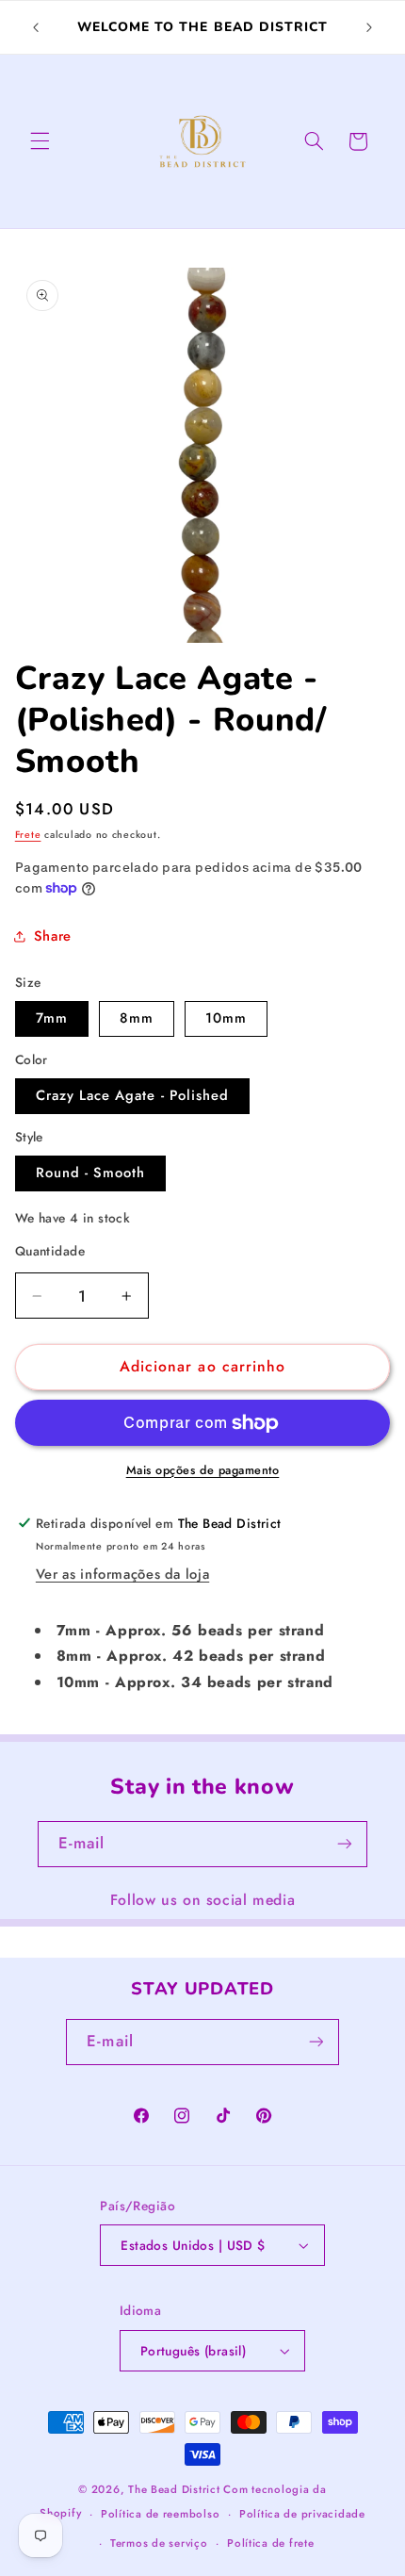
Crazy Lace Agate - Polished (132, 1095)
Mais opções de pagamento (203, 1470)
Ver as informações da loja (122, 1574)
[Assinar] (345, 1844)
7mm (52, 1018)
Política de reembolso (160, 2514)
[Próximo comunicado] (369, 27)
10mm (226, 1018)
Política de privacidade (302, 2514)
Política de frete (271, 2543)
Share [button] (53, 936)
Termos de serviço (159, 2543)
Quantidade (50, 1251)
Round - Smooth (91, 1173)
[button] (40, 141)
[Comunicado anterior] (36, 27)
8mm (137, 1018)
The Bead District (174, 2489)
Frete (28, 835)
